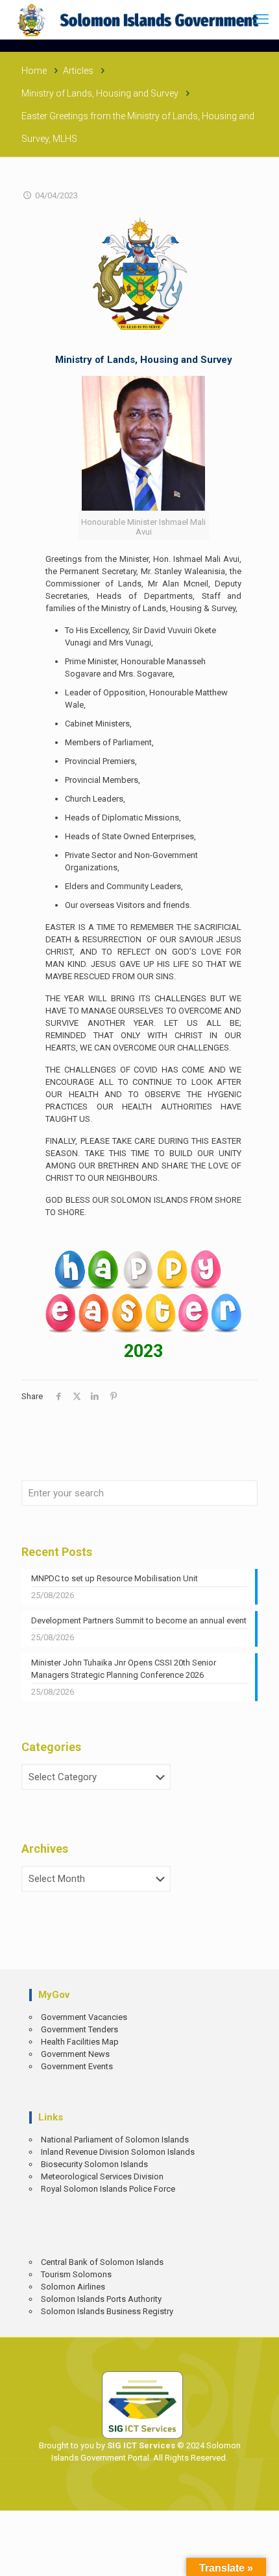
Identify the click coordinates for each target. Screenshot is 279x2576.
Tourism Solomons (76, 2274)
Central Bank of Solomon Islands (102, 2262)
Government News (75, 2054)
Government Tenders (79, 2029)
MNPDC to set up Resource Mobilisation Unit (115, 1578)
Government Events (77, 2066)
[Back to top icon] (260, 2557)
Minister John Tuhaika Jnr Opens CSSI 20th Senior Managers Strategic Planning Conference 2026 (124, 1669)
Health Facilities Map (80, 2042)
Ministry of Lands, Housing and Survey (100, 93)
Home (34, 71)
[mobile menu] (261, 19)
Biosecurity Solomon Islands (94, 2164)
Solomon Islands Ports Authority (101, 2299)
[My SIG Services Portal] (139, 19)
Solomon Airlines (73, 2287)
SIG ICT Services (140, 2445)
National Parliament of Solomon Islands (115, 2140)
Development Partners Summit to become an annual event (139, 1620)
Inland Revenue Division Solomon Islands (118, 2152)
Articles (78, 71)
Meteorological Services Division (102, 2176)
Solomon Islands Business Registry (107, 2311)
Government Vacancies (84, 2017)
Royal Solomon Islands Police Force (108, 2189)
